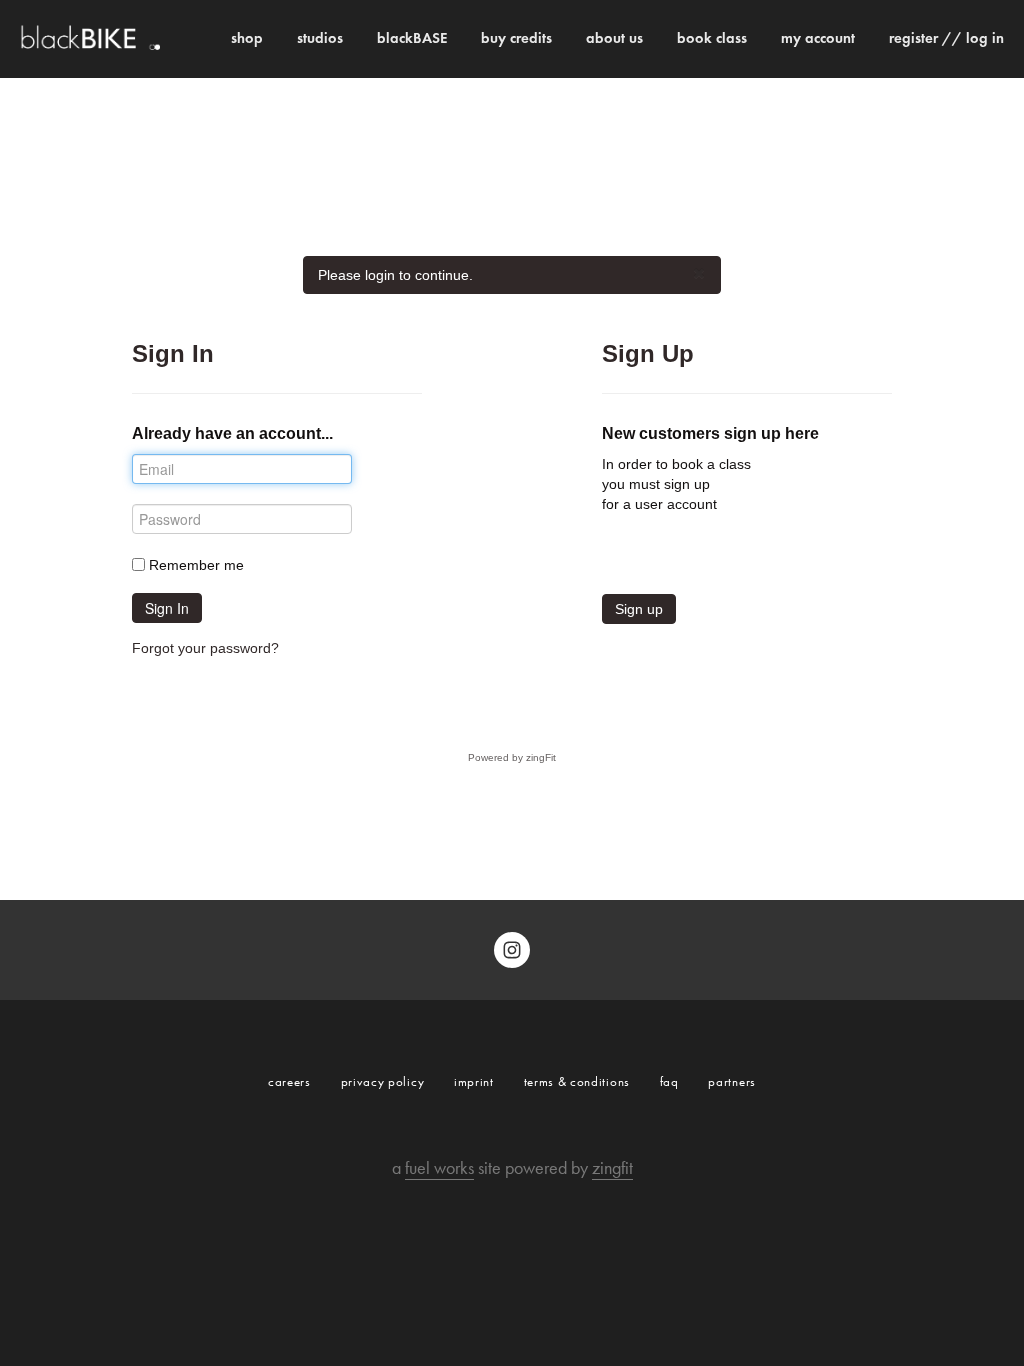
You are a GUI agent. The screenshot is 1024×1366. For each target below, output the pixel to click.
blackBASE (412, 38)
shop (247, 38)
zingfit (612, 1168)
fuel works (439, 1168)
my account (818, 38)
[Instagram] (512, 950)
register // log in (946, 38)
